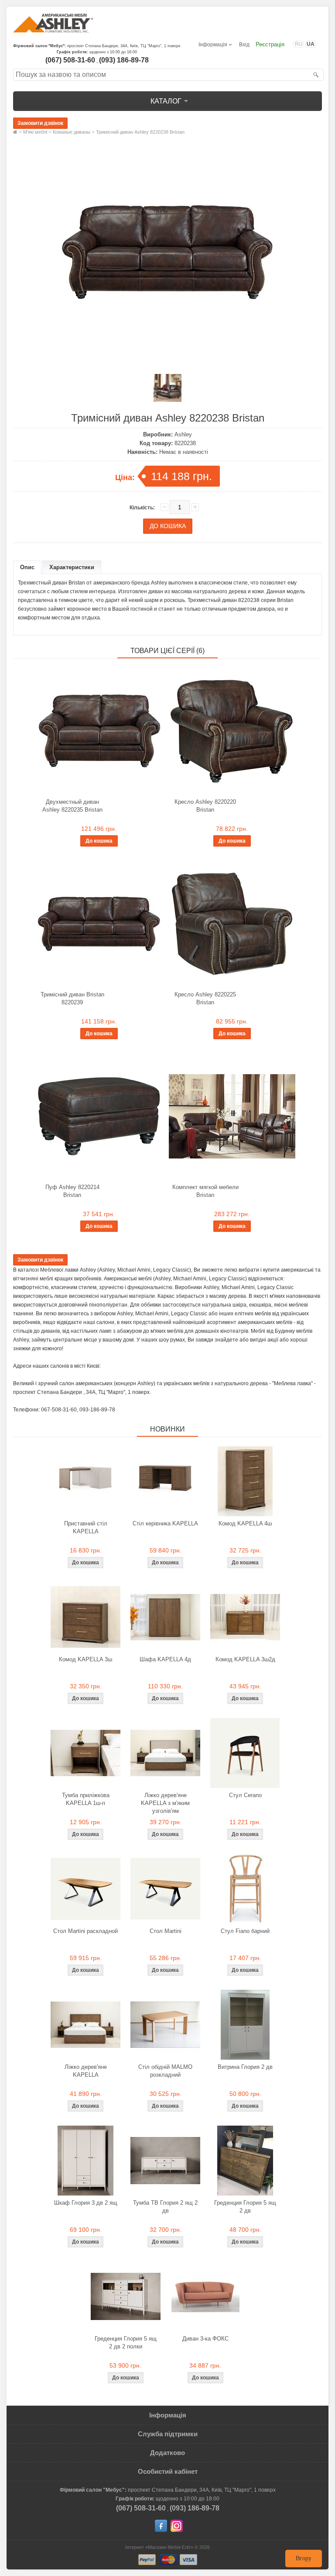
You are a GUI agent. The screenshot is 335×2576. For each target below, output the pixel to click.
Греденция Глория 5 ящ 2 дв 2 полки (126, 2343)
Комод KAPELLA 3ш (85, 1659)
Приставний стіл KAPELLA (86, 1527)
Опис (27, 567)
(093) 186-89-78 (124, 60)
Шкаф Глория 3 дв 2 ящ (86, 2203)
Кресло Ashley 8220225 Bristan (205, 998)
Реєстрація (270, 44)
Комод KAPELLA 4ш (245, 1523)
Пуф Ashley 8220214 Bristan (72, 1191)
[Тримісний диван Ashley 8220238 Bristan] (167, 360)
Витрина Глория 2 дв (245, 2067)
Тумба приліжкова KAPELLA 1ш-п (86, 1799)
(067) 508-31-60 (70, 60)
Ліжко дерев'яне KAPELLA (86, 2071)
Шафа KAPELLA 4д (165, 1659)
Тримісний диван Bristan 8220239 (72, 998)
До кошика (99, 841)
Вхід (244, 45)
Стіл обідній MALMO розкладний (165, 2071)
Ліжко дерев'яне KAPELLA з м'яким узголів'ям (165, 1803)
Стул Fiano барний (245, 1931)
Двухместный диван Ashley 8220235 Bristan (72, 806)
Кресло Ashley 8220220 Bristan (205, 806)
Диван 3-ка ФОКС (205, 2339)
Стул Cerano (245, 1795)
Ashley (183, 434)
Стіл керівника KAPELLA (165, 1523)
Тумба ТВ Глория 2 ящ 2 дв (165, 2207)
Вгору (304, 2558)
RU (299, 44)
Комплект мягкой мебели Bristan (205, 1191)
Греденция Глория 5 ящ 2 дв (245, 2207)
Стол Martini (166, 1931)
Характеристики (72, 567)
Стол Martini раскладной (85, 1931)
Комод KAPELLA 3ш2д (245, 1659)
